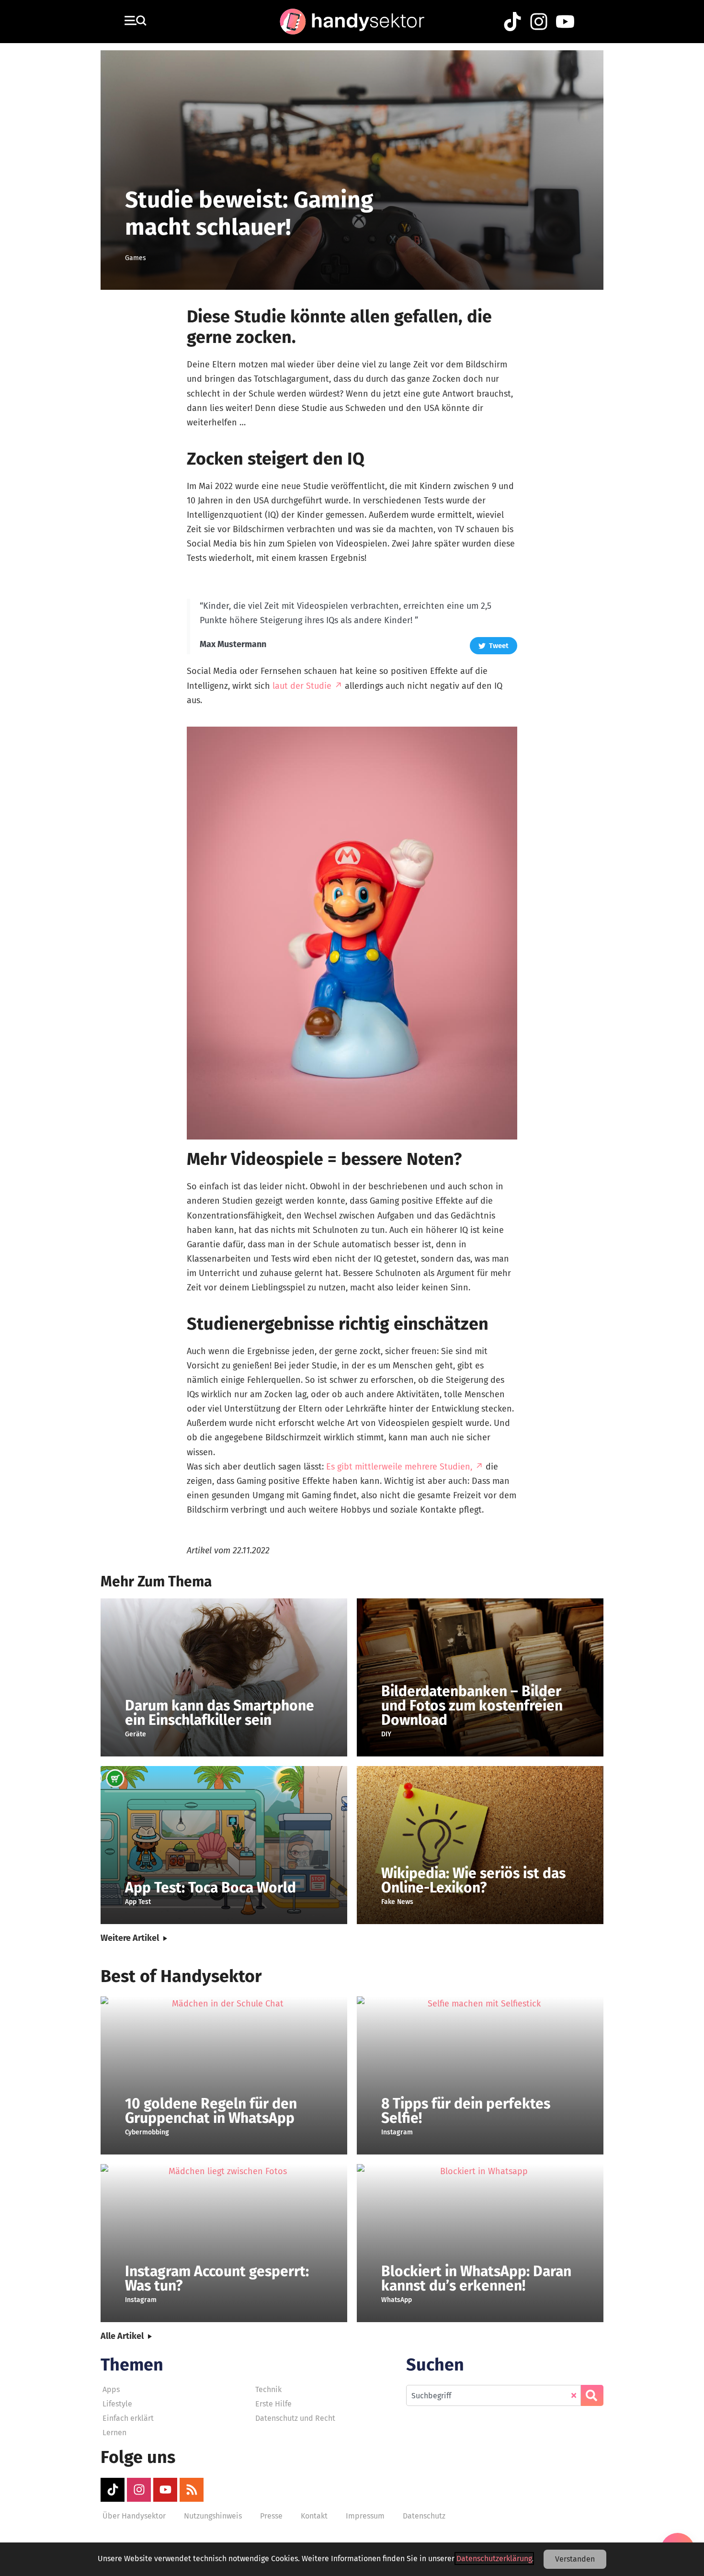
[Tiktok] (113, 2490)
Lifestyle (117, 2404)
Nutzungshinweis (213, 2516)
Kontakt (314, 2516)
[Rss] (192, 2490)
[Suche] (592, 2395)
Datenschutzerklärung (494, 2559)
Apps (111, 2389)
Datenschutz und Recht (295, 2418)
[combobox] (494, 2395)
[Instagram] (139, 2490)
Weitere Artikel (130, 1938)
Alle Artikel (122, 2336)
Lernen (114, 2433)
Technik (268, 2389)
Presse (271, 2516)
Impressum (365, 2516)
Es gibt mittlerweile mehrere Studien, (399, 1467)
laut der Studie (302, 686)
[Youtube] (165, 2490)
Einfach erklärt (128, 2418)
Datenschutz (424, 2516)
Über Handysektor (134, 2516)
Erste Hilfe (273, 2404)
